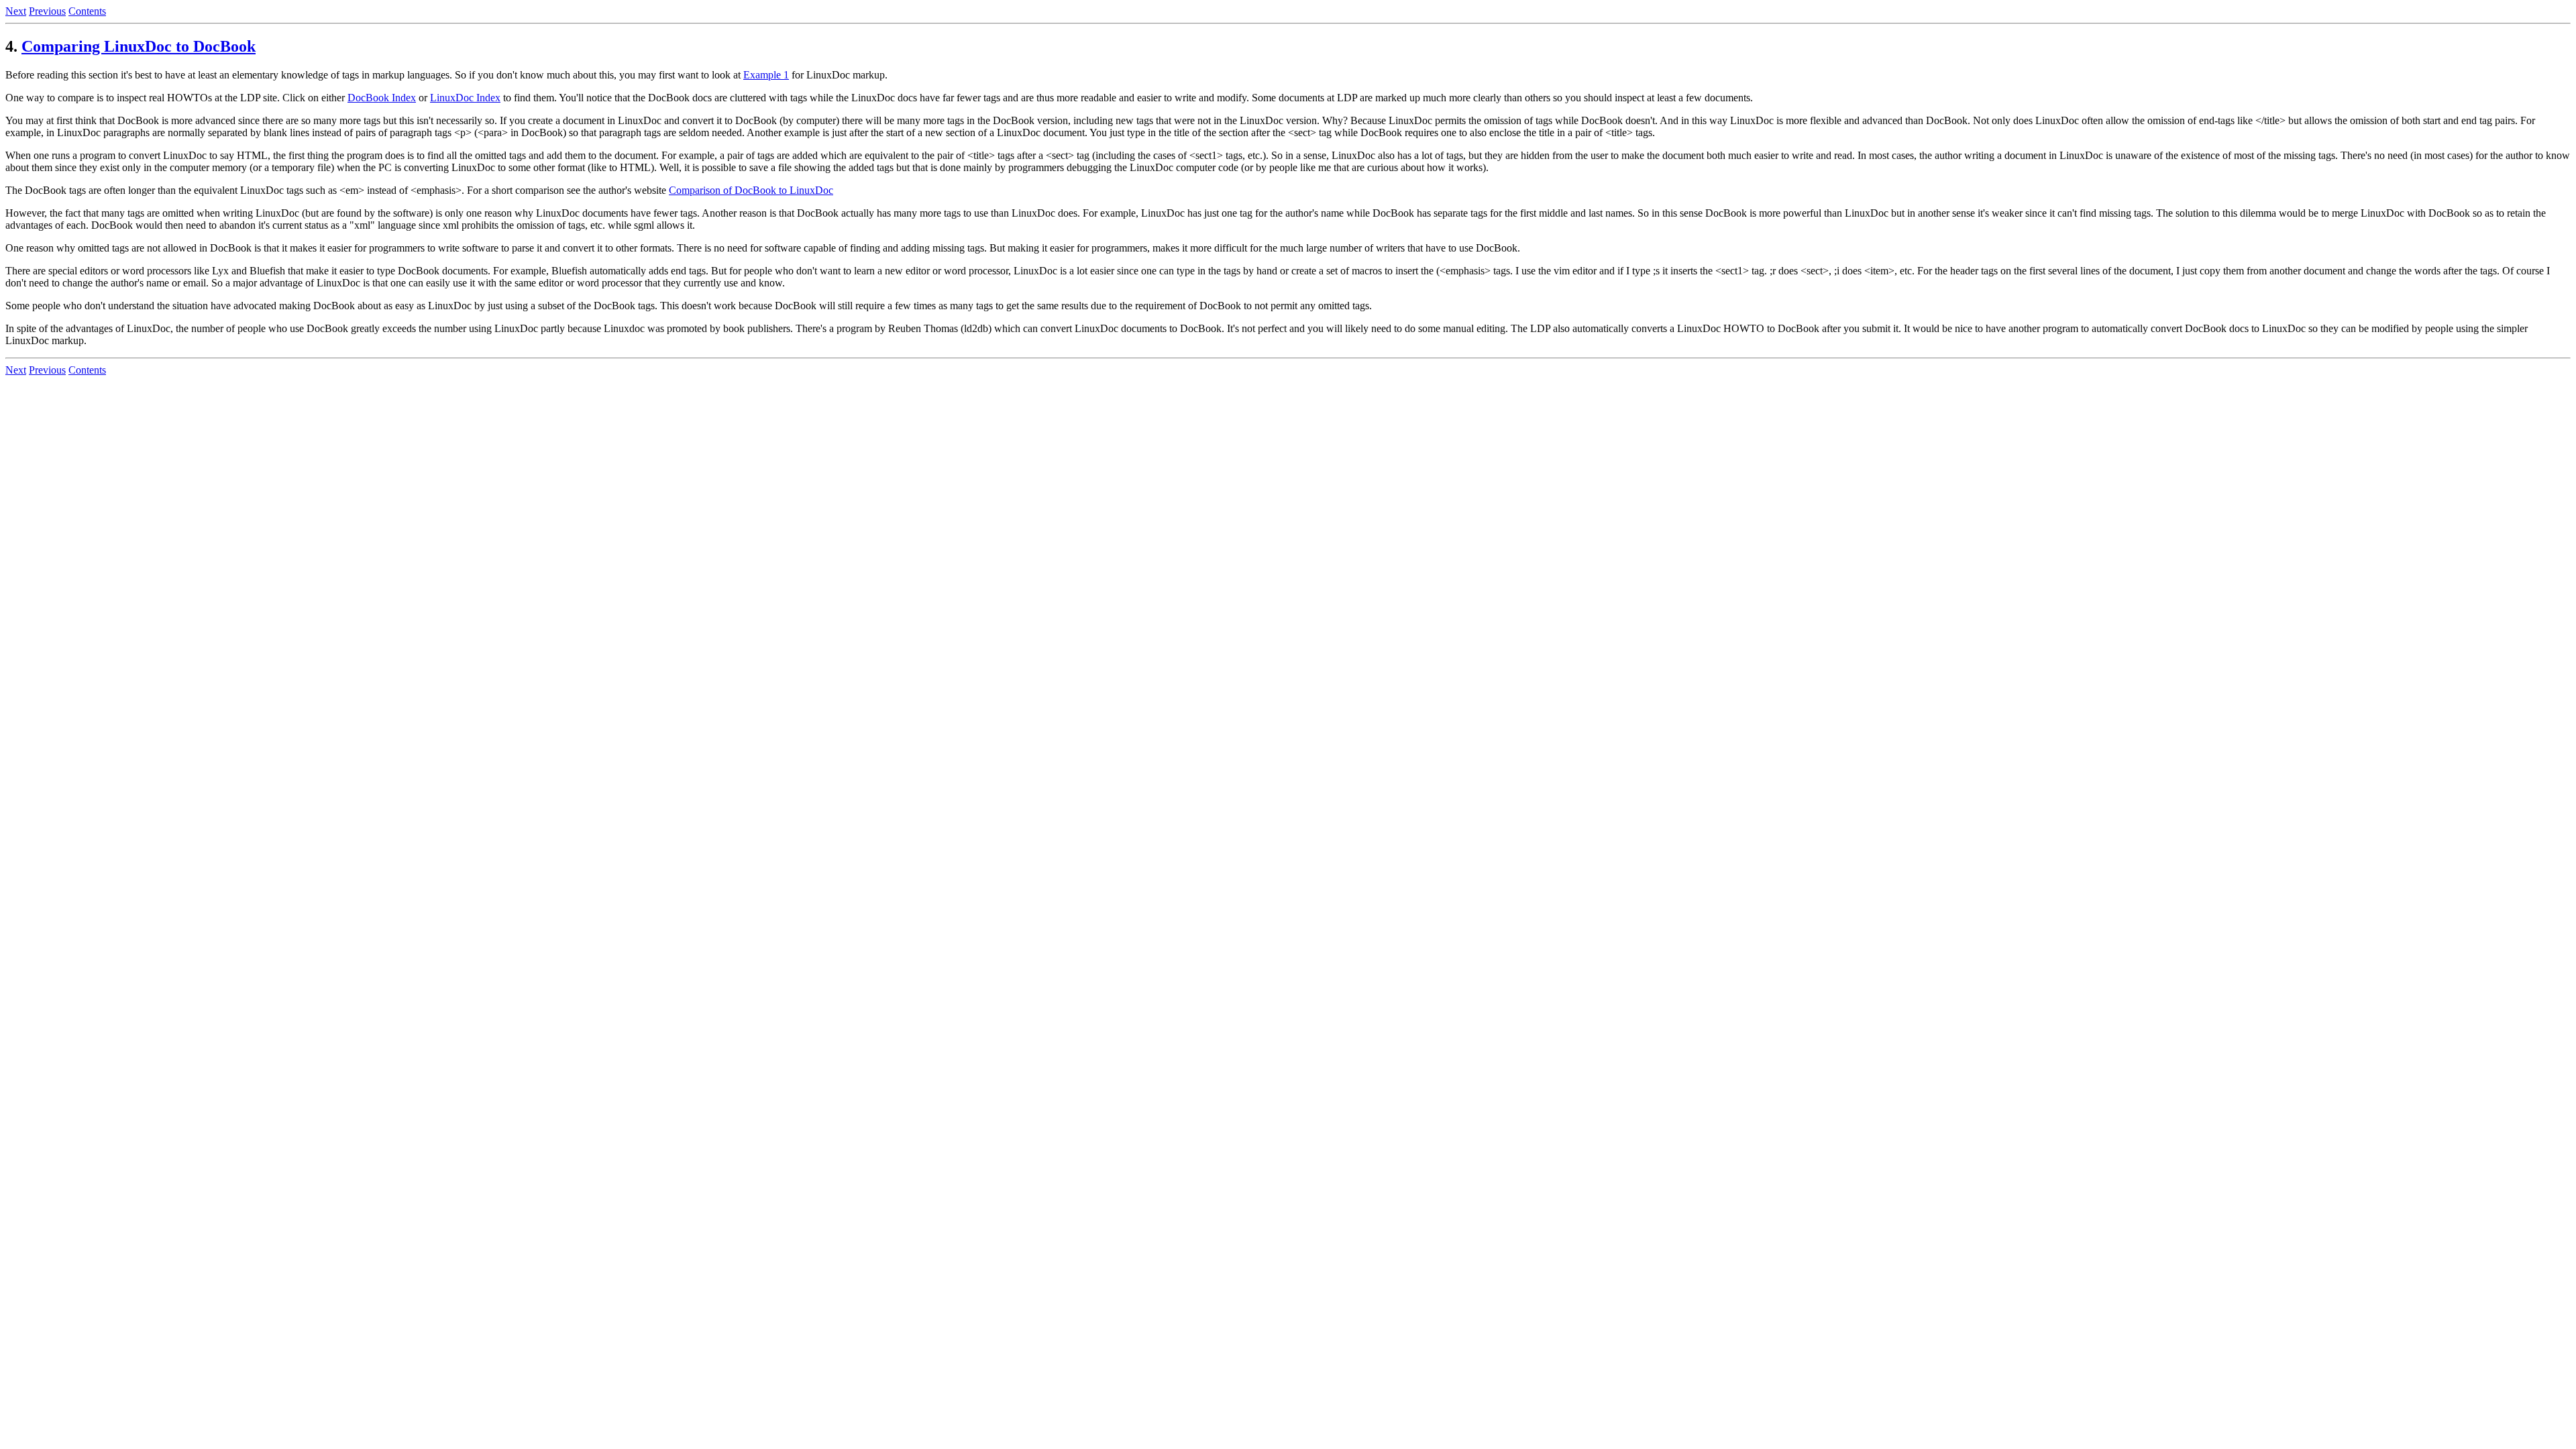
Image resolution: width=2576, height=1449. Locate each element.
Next (16, 11)
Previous (47, 11)
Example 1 (766, 75)
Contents (87, 11)
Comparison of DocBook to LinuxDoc (751, 190)
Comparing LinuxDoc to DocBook (139, 46)
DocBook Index (382, 98)
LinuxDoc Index (465, 98)
